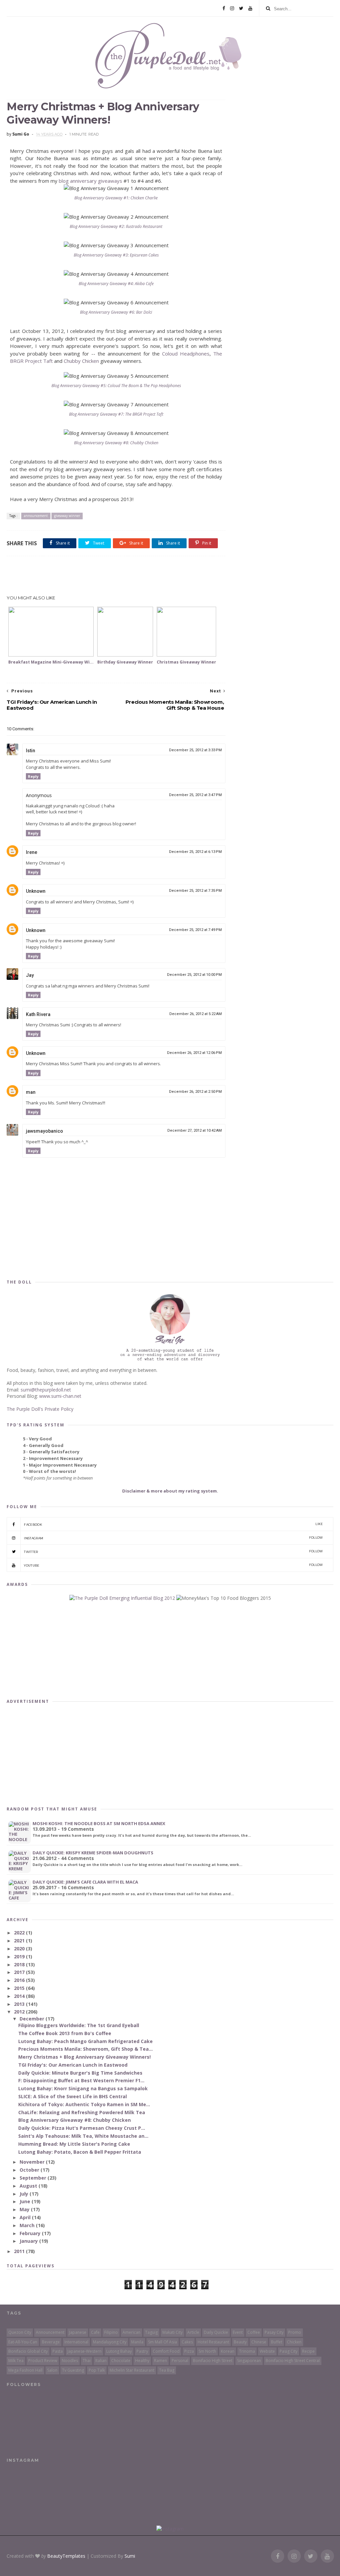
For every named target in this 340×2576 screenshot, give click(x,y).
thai (87, 2361)
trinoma (247, 2351)
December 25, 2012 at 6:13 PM (195, 852)
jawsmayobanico (44, 1131)
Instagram (173, 1538)
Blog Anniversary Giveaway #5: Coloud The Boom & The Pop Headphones (116, 386)
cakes (187, 2342)
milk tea (16, 2361)
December (33, 2019)
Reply (33, 776)
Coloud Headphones (186, 354)
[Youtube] (250, 8)
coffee (254, 2332)
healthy (142, 2361)
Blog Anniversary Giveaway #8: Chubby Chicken (116, 443)
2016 (20, 1980)
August (29, 2186)
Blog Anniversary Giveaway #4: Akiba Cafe (116, 284)
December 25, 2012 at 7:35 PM (195, 891)
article (193, 2332)
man (31, 1092)
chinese (259, 2342)
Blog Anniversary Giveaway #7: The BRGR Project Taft (116, 414)
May (25, 2209)
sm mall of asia (163, 2342)
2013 (20, 2004)
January (29, 2241)
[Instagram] (232, 8)
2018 (20, 1964)
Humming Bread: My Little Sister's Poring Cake (74, 2144)
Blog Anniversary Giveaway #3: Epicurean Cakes (116, 255)
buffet (277, 2342)
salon (52, 2370)
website (267, 2351)
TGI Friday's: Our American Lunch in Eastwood (73, 2065)
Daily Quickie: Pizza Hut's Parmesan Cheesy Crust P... (82, 2128)
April (26, 2217)
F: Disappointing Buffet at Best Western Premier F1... (81, 2080)
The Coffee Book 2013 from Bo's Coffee (65, 2033)
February (31, 2233)
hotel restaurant (213, 2342)
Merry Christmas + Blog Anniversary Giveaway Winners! (85, 2057)
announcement (36, 516)
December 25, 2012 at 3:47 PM (195, 795)
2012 (20, 2012)
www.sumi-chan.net (60, 1396)
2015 (20, 1988)
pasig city (289, 2351)
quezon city (20, 2332)
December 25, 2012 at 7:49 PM (195, 930)
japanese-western (85, 2351)
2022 (20, 1933)
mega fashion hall (25, 2370)
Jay (30, 975)
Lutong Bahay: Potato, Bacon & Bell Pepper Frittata (80, 2152)
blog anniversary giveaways (90, 181)
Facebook (173, 1524)
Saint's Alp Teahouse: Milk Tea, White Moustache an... (83, 2136)
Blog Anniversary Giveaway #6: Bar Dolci (116, 312)
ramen (161, 2361)
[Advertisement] (116, 576)
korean (228, 2351)
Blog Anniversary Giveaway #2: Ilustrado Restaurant (116, 226)
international (76, 2342)
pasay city (274, 2332)
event (238, 2332)
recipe (308, 2351)
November (33, 2162)
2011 (20, 2251)
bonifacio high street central (293, 2361)
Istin (31, 751)
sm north (207, 2351)
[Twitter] (241, 8)
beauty (240, 2342)
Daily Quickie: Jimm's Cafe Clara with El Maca (85, 1882)
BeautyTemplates (66, 2556)
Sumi (130, 2556)
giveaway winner (67, 516)
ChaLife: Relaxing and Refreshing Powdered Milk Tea (82, 2112)
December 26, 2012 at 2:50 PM (195, 1092)
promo (295, 2332)
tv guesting (73, 2370)
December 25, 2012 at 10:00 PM (194, 975)
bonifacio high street (213, 2361)
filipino (111, 2332)
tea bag (167, 2370)
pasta (58, 2351)
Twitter (173, 1551)
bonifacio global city (28, 2351)
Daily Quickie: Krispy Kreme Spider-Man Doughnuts (93, 1853)
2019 (20, 1957)
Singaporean (249, 2361)
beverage (51, 2342)
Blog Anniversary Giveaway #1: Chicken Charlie (116, 198)
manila (137, 2342)
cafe (95, 2332)
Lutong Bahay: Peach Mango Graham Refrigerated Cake (85, 2041)
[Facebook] (224, 8)
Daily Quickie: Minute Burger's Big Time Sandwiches (80, 2073)
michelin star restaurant (132, 2370)
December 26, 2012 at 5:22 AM (196, 1014)
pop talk (97, 2370)
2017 (20, 1972)
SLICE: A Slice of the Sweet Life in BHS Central (73, 2096)
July (25, 2194)
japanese (78, 2332)
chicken (294, 2342)
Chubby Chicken (81, 361)
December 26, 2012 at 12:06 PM (194, 1053)
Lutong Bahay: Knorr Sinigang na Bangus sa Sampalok (83, 2088)
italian (101, 2361)
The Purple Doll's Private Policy (40, 1409)
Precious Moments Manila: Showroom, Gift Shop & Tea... (85, 2049)
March (28, 2225)
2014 (20, 1996)
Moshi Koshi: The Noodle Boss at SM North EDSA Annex (99, 1823)
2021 (20, 1941)
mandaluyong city (110, 2342)
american (131, 2332)
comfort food (166, 2351)
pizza (189, 2351)
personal (180, 2361)
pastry (142, 2351)
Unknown (36, 891)
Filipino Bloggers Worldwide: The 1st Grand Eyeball (79, 2025)
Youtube (173, 1565)
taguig (151, 2332)
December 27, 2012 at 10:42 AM (195, 1131)
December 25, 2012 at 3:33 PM (195, 750)
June (26, 2201)
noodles (70, 2361)
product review (43, 2361)
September (34, 2178)
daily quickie (216, 2332)
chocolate (121, 2361)
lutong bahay (119, 2351)
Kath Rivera (38, 1014)
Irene (32, 852)
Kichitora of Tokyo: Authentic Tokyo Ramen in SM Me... (84, 2104)
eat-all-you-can (23, 2342)
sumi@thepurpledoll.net (46, 1390)
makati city (172, 2332)
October (30, 2170)
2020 (20, 1949)
